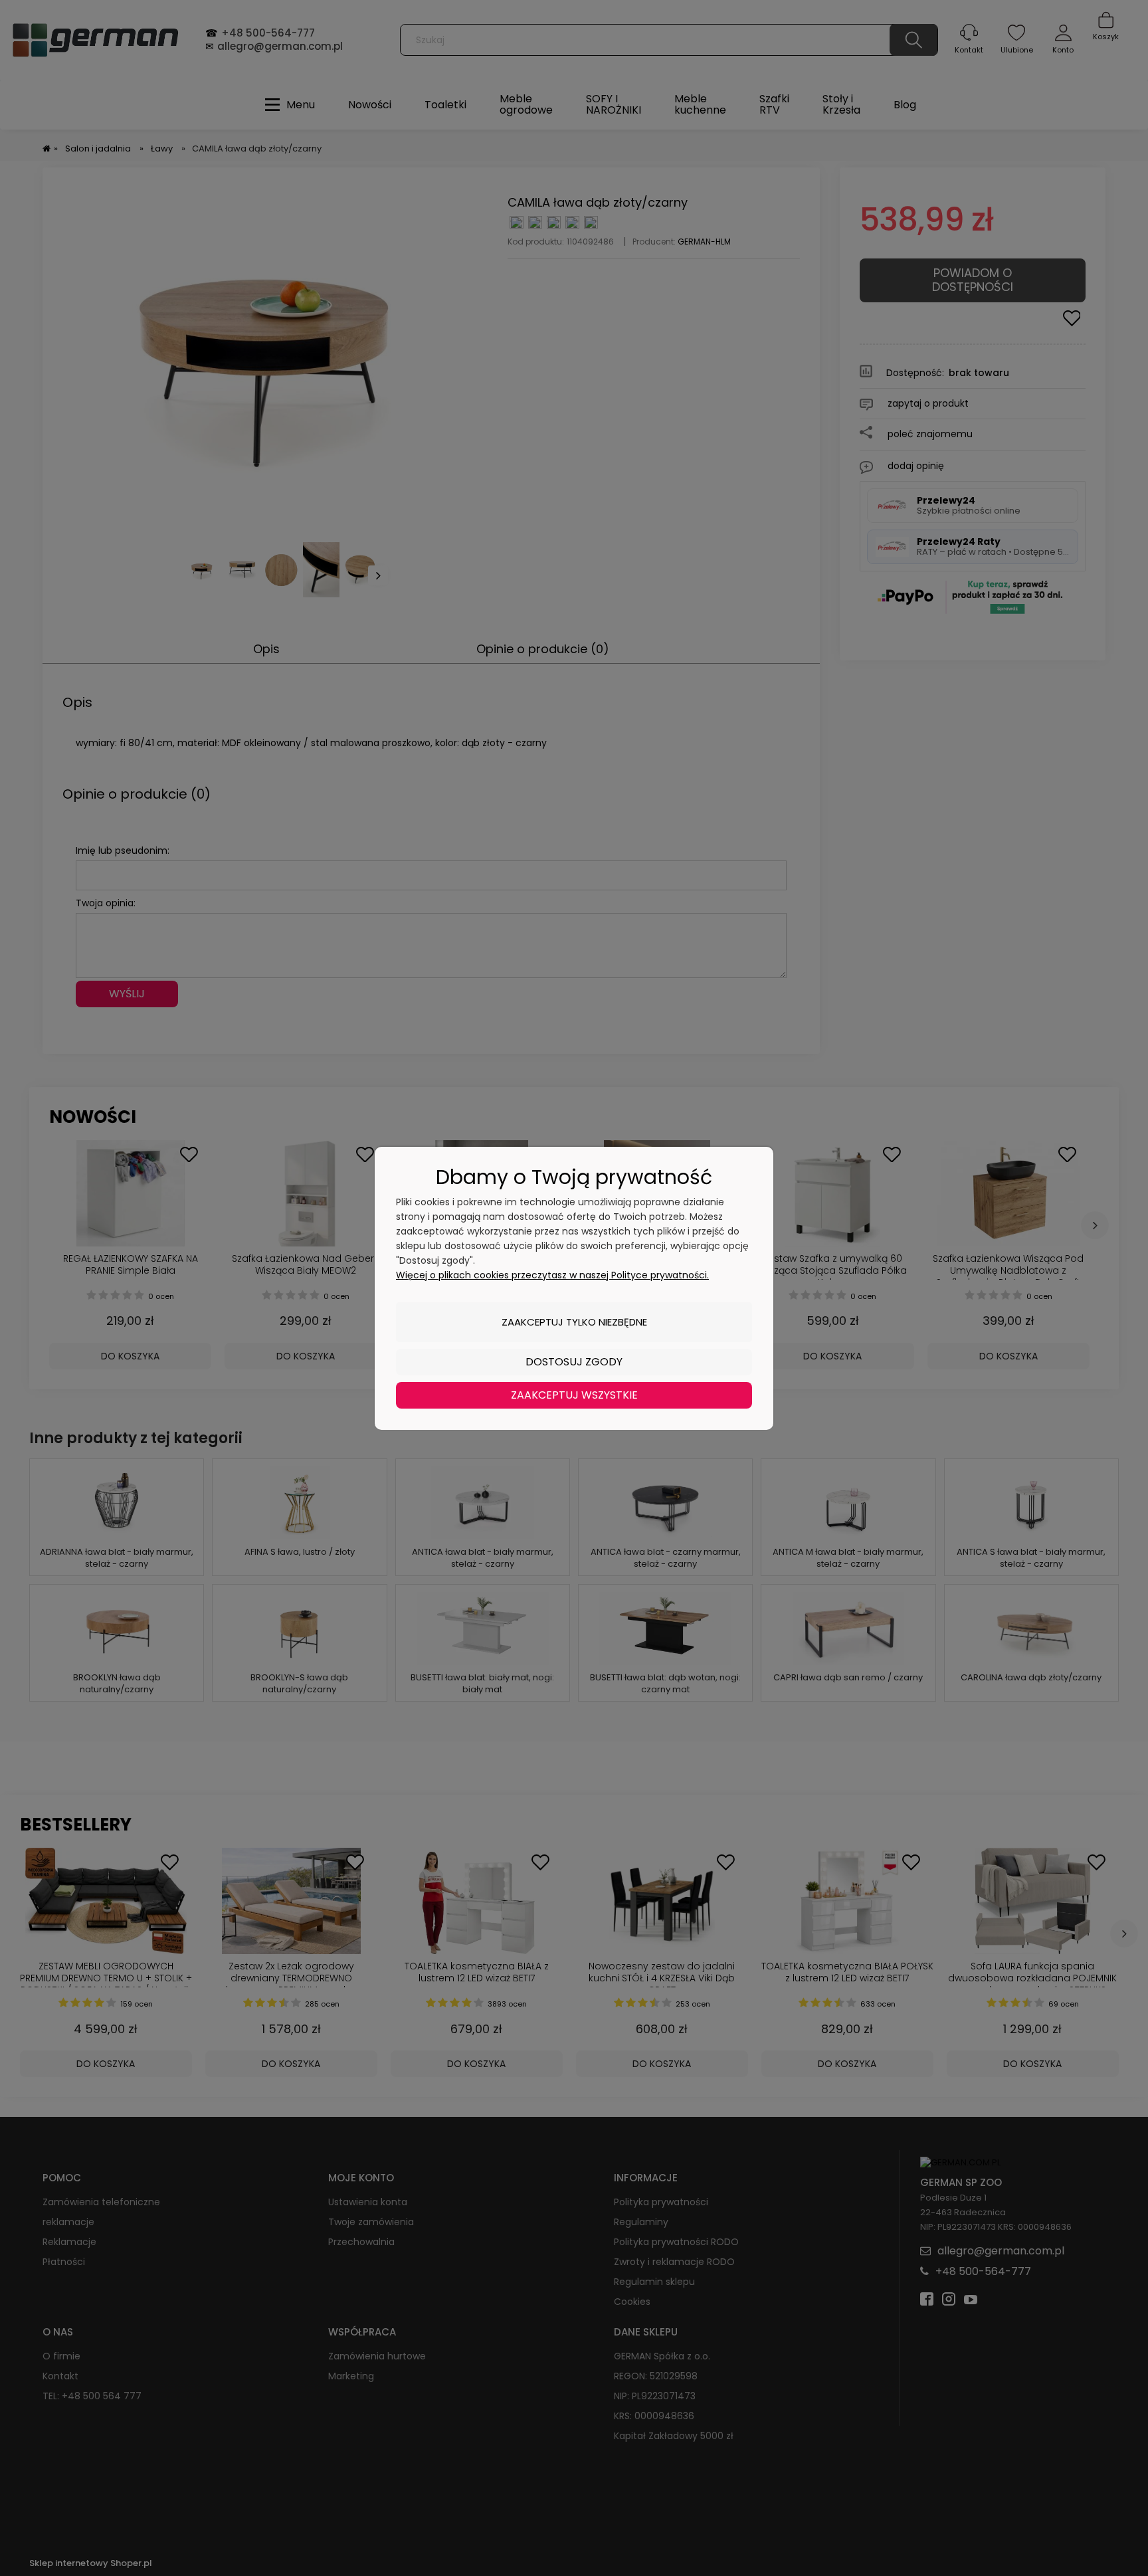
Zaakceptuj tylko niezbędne (574, 1322)
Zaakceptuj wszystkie (574, 1395)
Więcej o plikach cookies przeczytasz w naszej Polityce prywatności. (552, 1275)
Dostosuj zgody (574, 1362)
